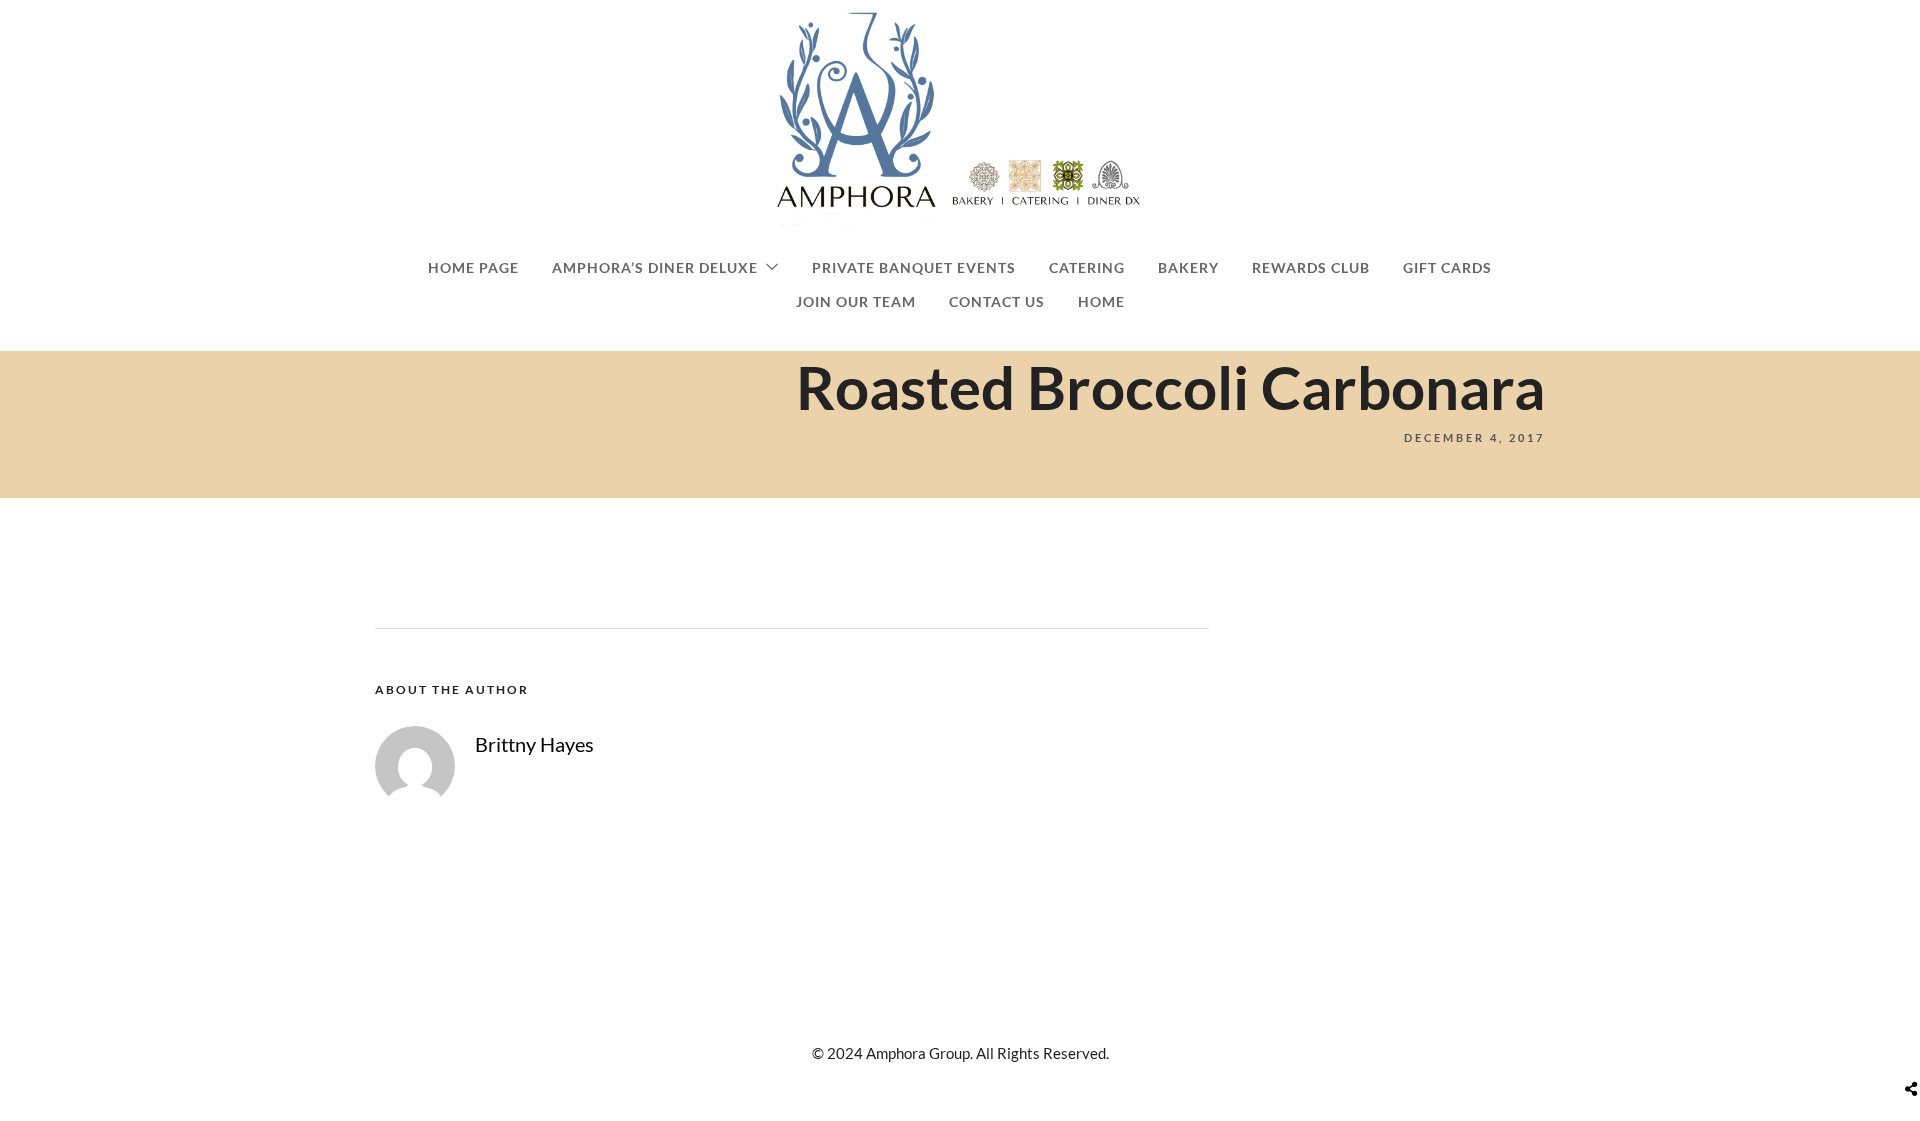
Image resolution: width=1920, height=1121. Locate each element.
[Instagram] (953, 1015)
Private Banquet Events (914, 267)
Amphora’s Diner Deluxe (655, 267)
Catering (1087, 267)
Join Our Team (856, 301)
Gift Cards (1447, 267)
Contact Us (997, 301)
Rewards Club (1311, 267)
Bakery (1188, 267)
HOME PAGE (473, 267)
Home (1101, 301)
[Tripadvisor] (987, 1015)
